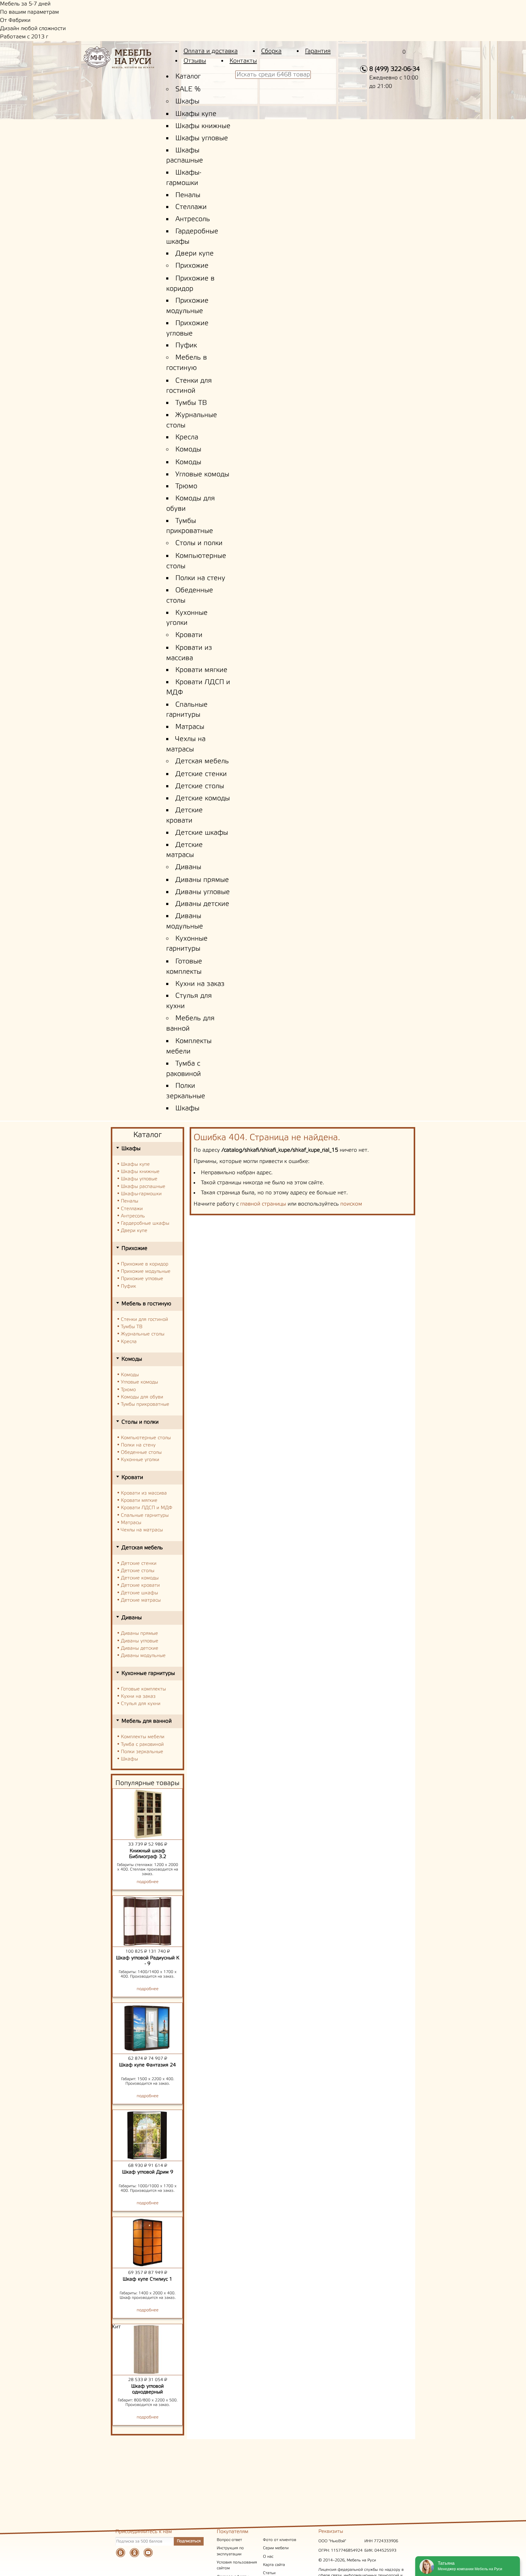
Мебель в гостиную (146, 1304)
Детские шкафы (202, 833)
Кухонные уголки (140, 1460)
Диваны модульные (143, 1656)
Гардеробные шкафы (145, 1223)
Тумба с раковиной (142, 1744)
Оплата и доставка (211, 51)
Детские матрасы (141, 1600)
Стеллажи (191, 207)
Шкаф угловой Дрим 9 (148, 2172)
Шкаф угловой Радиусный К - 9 (148, 1961)
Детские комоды (203, 799)
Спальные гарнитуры (145, 1515)
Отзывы (195, 61)
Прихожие (192, 266)
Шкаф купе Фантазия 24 (147, 2065)
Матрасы (190, 727)
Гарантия (318, 51)
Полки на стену (200, 578)
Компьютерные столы (146, 1438)
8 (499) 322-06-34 (394, 69)
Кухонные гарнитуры (148, 1673)
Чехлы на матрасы (142, 1530)
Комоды (188, 450)
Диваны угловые (203, 892)
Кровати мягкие (201, 670)
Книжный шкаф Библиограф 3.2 (148, 1854)
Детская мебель (202, 761)
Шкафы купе (196, 114)
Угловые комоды (202, 475)
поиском (351, 1204)
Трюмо (186, 486)
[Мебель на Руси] (128, 62)
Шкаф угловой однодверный (147, 2389)
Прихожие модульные (146, 1271)
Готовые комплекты (143, 1689)
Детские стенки (201, 774)
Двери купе (195, 254)
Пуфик (186, 346)
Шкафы (187, 102)
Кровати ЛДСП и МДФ (147, 1508)
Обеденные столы (141, 1452)
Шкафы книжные (203, 126)
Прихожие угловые (142, 1279)
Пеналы (188, 195)
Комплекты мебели (143, 1737)
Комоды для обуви (142, 1397)
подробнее (148, 1882)
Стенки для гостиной (144, 1319)
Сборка (271, 51)
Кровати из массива (144, 1493)
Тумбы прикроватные (145, 1404)
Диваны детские (202, 904)
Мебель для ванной (147, 1721)
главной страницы (263, 1204)
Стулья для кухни (141, 1704)
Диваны (188, 867)
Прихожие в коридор (145, 1264)
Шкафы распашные (143, 1187)
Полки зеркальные (142, 1752)
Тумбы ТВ (191, 403)
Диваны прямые (202, 880)
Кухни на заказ (200, 984)
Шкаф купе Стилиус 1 (147, 2279)
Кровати (189, 635)
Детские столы (200, 786)
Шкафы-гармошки (141, 1194)
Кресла (187, 437)
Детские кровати (140, 1585)
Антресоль (193, 219)
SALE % (188, 89)
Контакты (243, 61)
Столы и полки (199, 543)
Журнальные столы (143, 1334)
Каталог (188, 77)
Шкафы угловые (202, 138)
